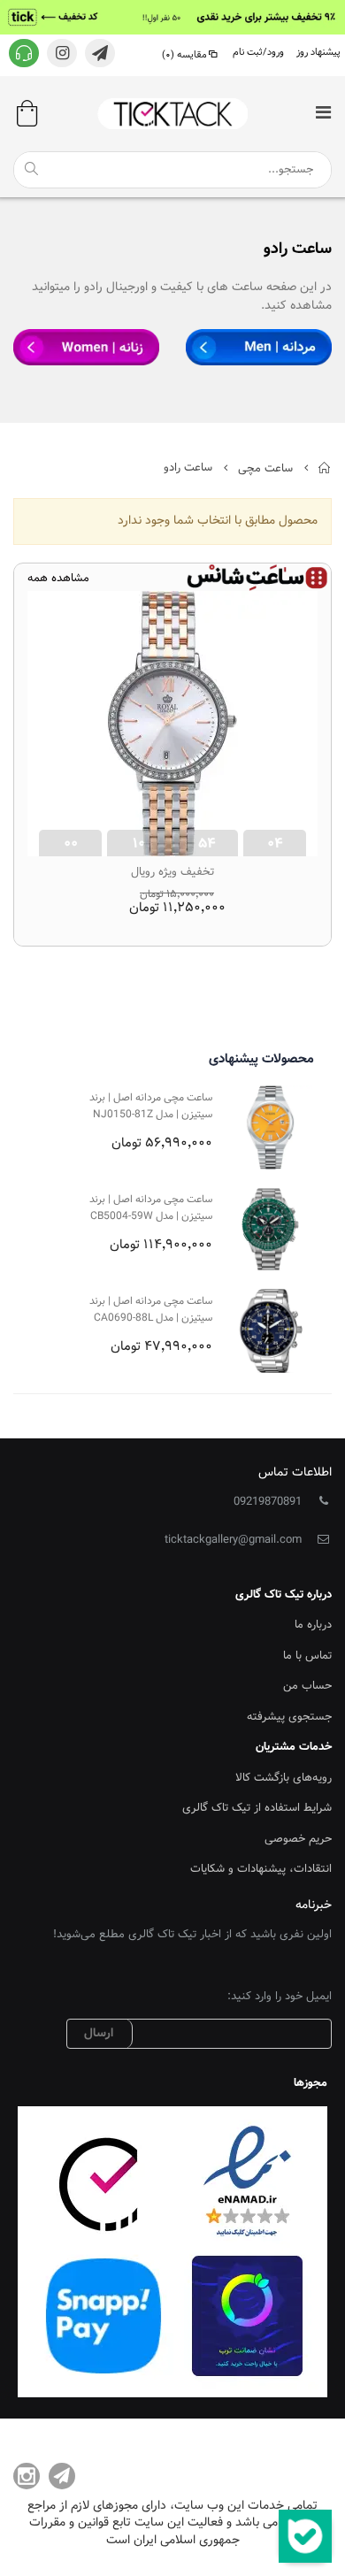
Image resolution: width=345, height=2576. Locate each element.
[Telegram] (62, 2476)
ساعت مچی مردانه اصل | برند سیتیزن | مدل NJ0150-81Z (151, 1106)
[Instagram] (27, 2476)
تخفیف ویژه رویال (172, 872)
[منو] (323, 115)
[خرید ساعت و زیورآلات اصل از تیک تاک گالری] (172, 114)
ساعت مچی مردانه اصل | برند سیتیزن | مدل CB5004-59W (151, 1208)
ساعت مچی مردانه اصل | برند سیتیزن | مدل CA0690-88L (151, 1310)
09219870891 (268, 1502)
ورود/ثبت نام (258, 53)
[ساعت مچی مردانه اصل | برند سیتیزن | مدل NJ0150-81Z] (270, 1127)
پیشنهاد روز (318, 53)
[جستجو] (31, 169)
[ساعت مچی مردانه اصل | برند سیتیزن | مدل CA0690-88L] (270, 1331)
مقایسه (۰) (184, 55)
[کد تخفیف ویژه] (172, 17)
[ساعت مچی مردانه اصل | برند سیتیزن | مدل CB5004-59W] (270, 1229)
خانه (325, 468)
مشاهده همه (58, 579)
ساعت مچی (265, 468)
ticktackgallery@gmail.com (233, 1540)
